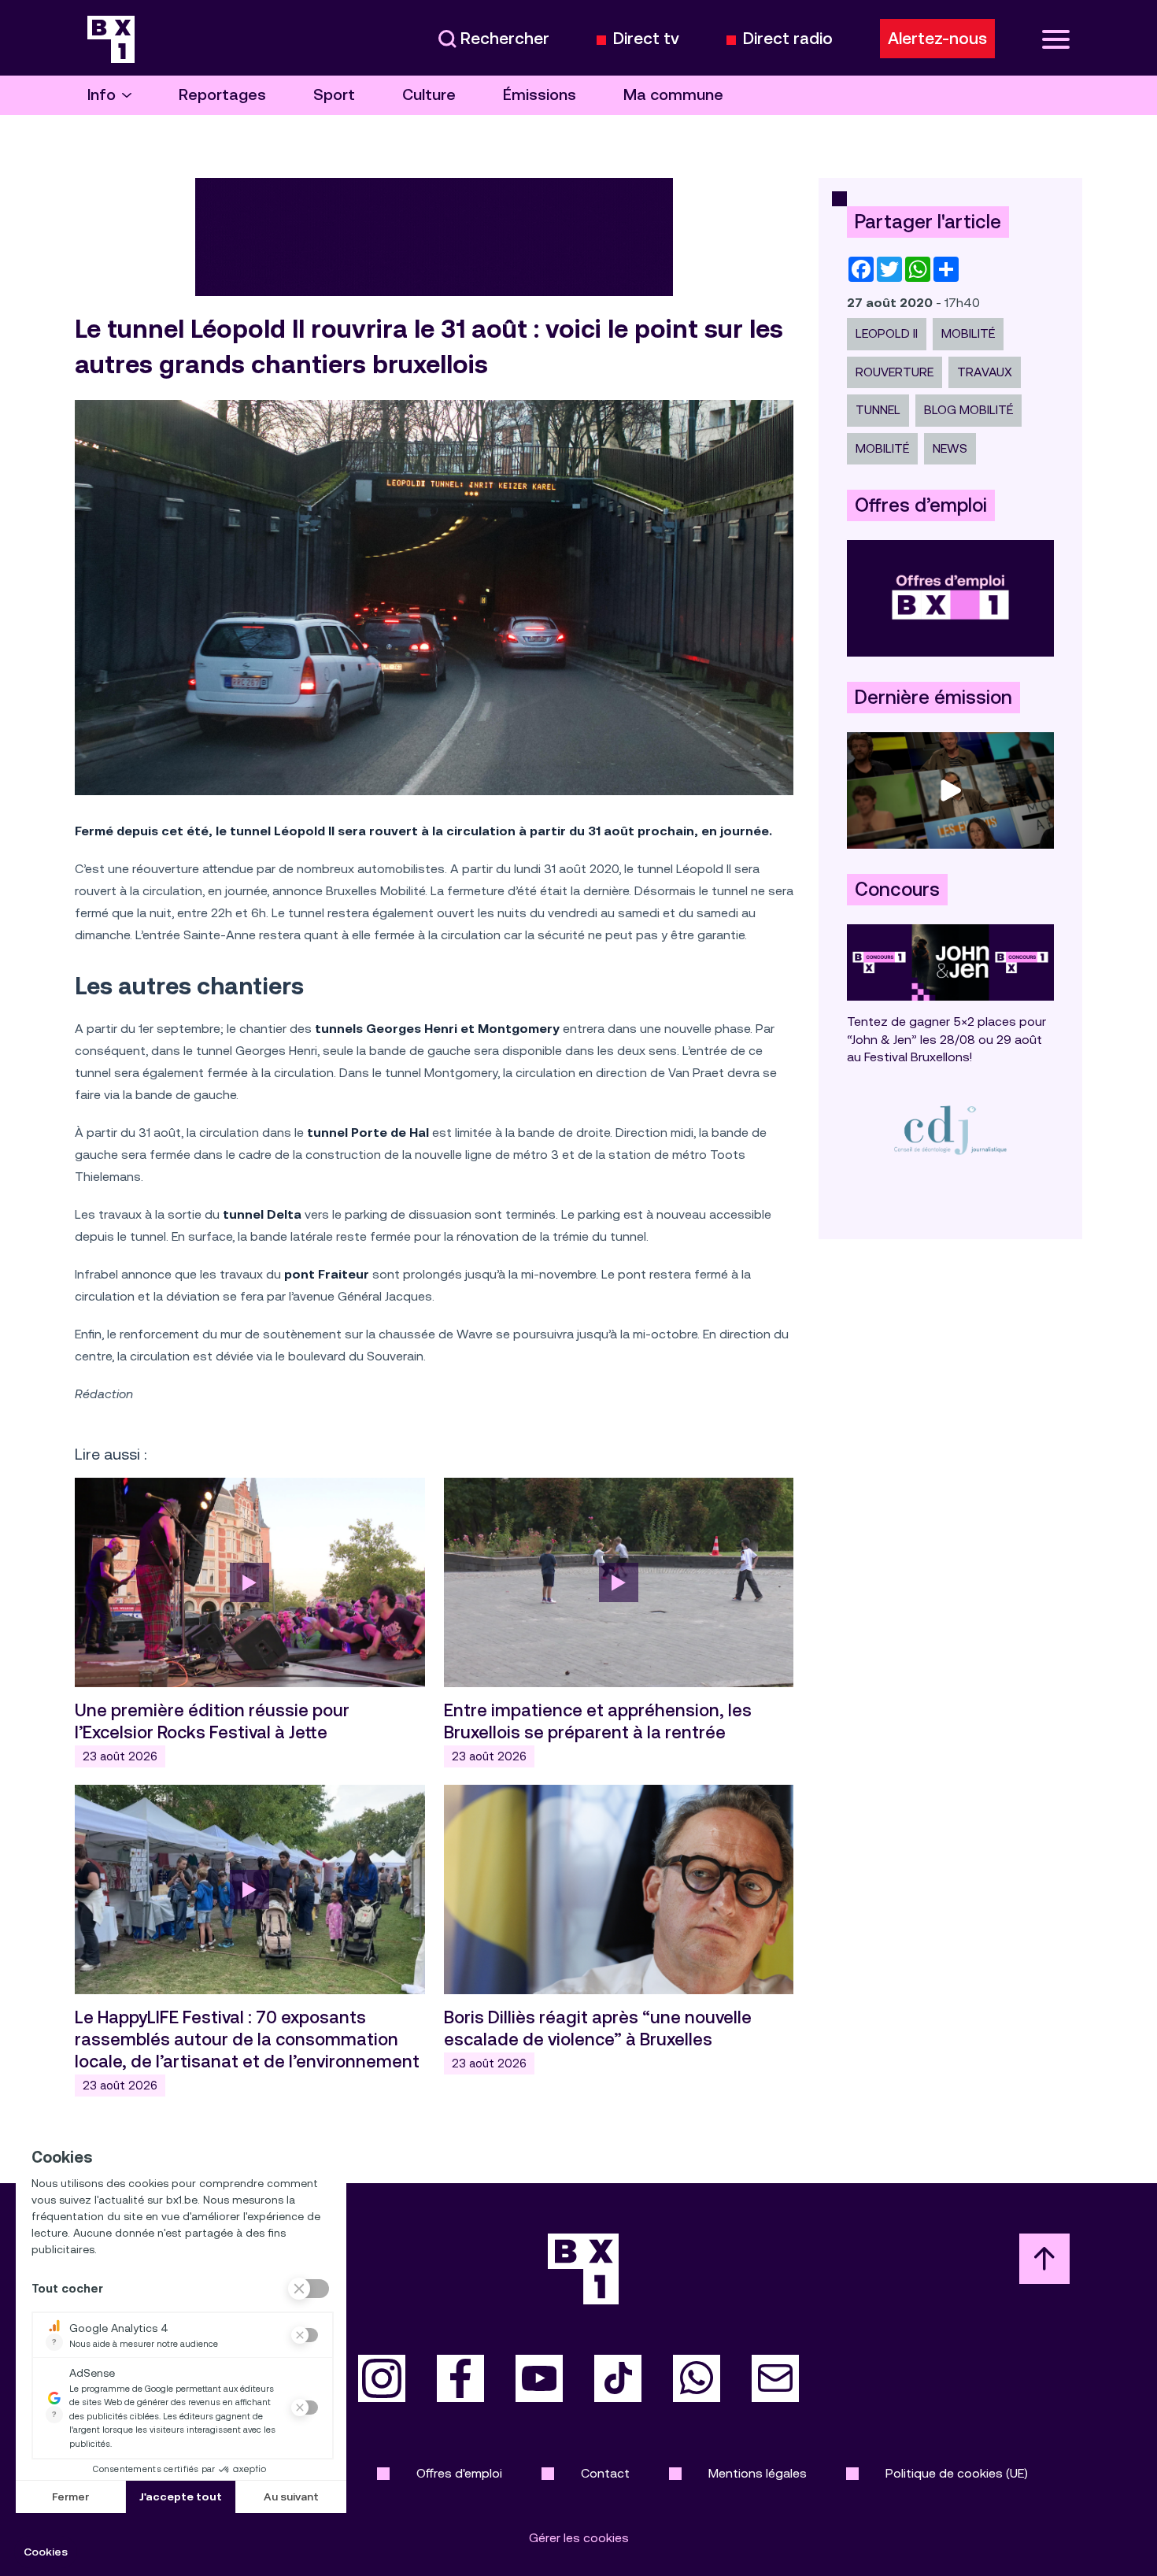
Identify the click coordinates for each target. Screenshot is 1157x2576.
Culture (429, 95)
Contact (605, 2473)
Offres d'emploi (459, 2473)
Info (102, 95)
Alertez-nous (937, 39)
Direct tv (646, 39)
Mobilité (968, 333)
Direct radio (788, 39)
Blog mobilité (968, 410)
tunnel (878, 410)
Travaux (985, 372)
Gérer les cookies (579, 2538)
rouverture (895, 372)
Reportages (222, 95)
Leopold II (887, 333)
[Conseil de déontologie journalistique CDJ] (950, 1129)
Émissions (540, 95)
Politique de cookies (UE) (957, 2473)
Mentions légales (758, 2473)
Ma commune (673, 95)
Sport (334, 95)
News (950, 448)
